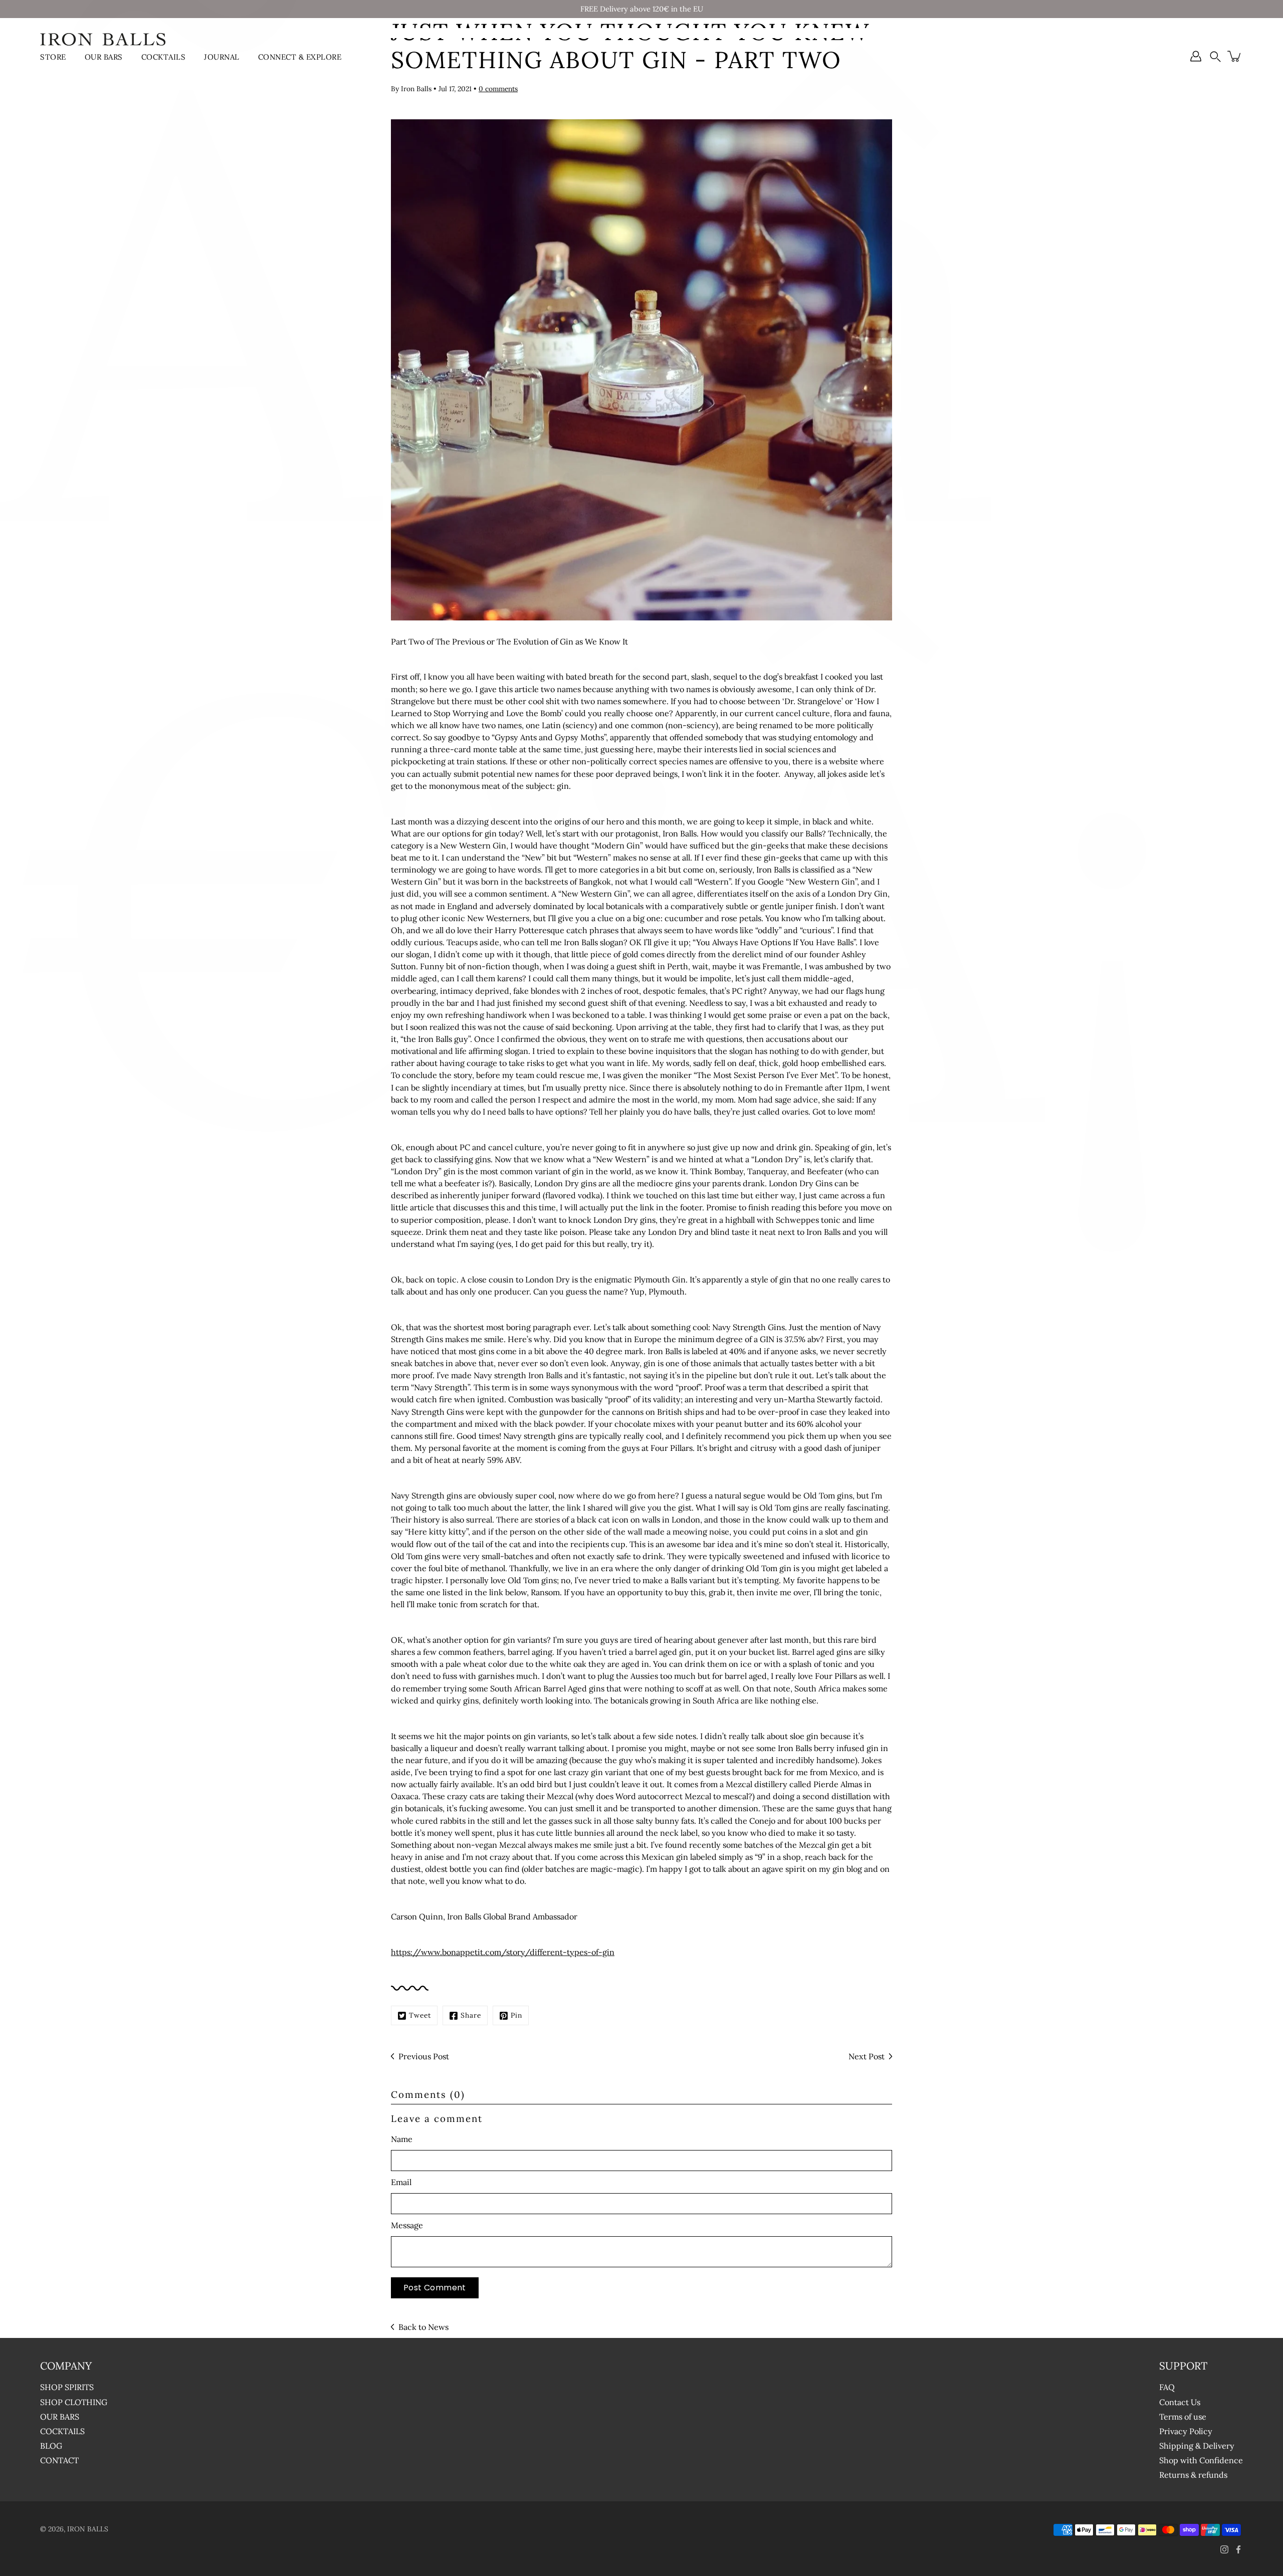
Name (402, 2139)
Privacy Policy (1186, 2431)
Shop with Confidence (1201, 2460)
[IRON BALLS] (103, 39)
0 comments (498, 89)
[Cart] (1235, 56)
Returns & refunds (1193, 2475)
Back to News (423, 2327)
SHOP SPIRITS (67, 2387)
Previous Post (424, 2056)
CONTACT (59, 2460)
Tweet (420, 2015)
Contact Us (1180, 2402)
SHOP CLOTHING (74, 2402)
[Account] (1196, 56)
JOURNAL (222, 57)
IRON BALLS (88, 2529)
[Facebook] (1238, 2549)
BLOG (51, 2446)
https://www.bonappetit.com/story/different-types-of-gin (503, 1952)
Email (401, 2182)
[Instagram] (1224, 2549)
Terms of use (1183, 2417)
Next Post (867, 2056)
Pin (516, 2015)
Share (471, 2015)
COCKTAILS (164, 57)
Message (407, 2225)
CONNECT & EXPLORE (300, 57)
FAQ (1167, 2387)
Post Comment (435, 2288)
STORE (53, 57)
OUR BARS (104, 57)
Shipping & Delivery (1197, 2446)
